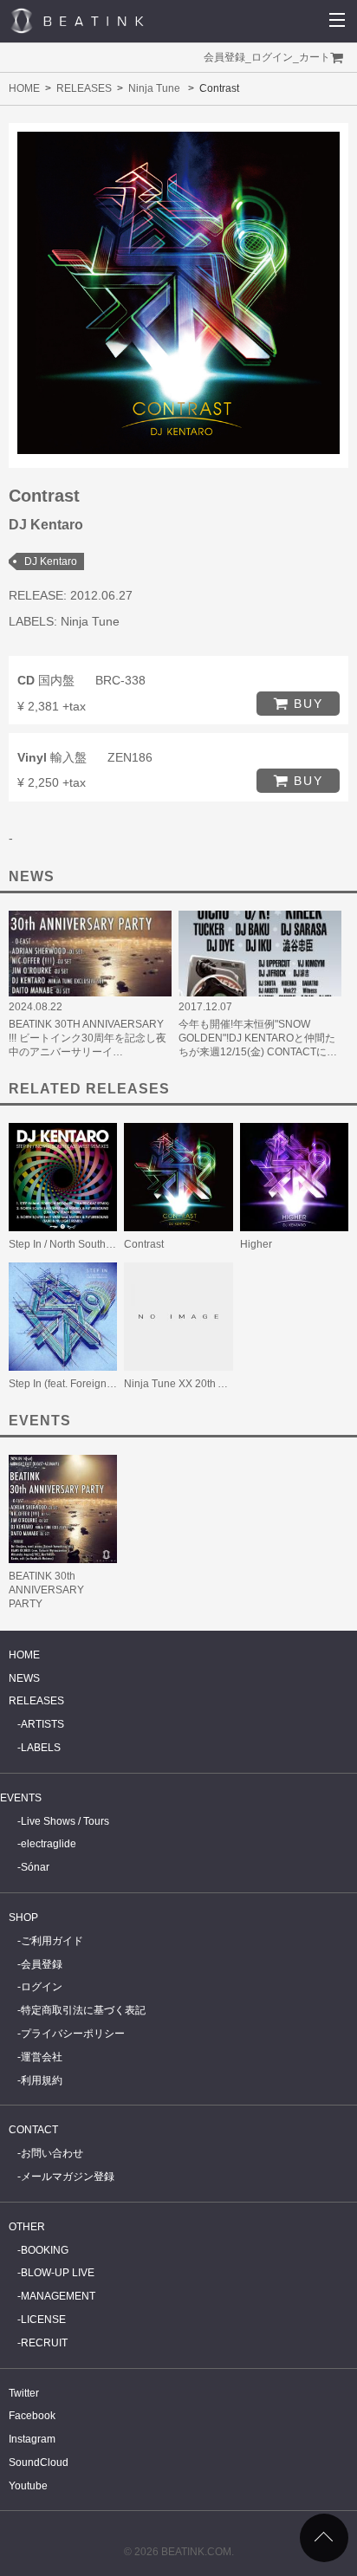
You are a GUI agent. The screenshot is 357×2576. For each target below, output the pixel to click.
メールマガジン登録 (68, 2177)
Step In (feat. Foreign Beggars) (81, 1384)
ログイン (272, 57)
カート (315, 57)
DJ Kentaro (51, 561)
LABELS (41, 1748)
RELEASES (84, 88)
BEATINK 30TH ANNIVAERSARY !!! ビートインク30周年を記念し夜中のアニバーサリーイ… (88, 1038)
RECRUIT (44, 2343)
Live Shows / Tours (65, 1821)
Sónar (35, 1867)
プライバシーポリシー (73, 2034)
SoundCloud (39, 2462)
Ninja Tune (154, 88)
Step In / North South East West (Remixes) (107, 1244)
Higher (256, 1244)
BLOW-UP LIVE (58, 2273)
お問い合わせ (52, 2153)
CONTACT (33, 2130)
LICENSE (43, 2320)
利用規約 (42, 2080)
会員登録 (224, 57)
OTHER (27, 2227)
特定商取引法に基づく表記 (83, 2010)
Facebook (32, 2416)
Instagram (32, 2439)
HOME (24, 88)
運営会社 (42, 2057)
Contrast (144, 1244)
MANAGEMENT (58, 2296)
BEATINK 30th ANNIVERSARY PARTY (46, 1590)
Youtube (28, 2486)
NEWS (24, 1678)
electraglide (49, 1844)
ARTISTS (42, 1724)
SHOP (23, 1917)
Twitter (24, 2393)
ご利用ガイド (52, 1941)
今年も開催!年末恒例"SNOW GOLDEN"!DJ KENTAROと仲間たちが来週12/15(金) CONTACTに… (258, 1038)
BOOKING (45, 2250)
